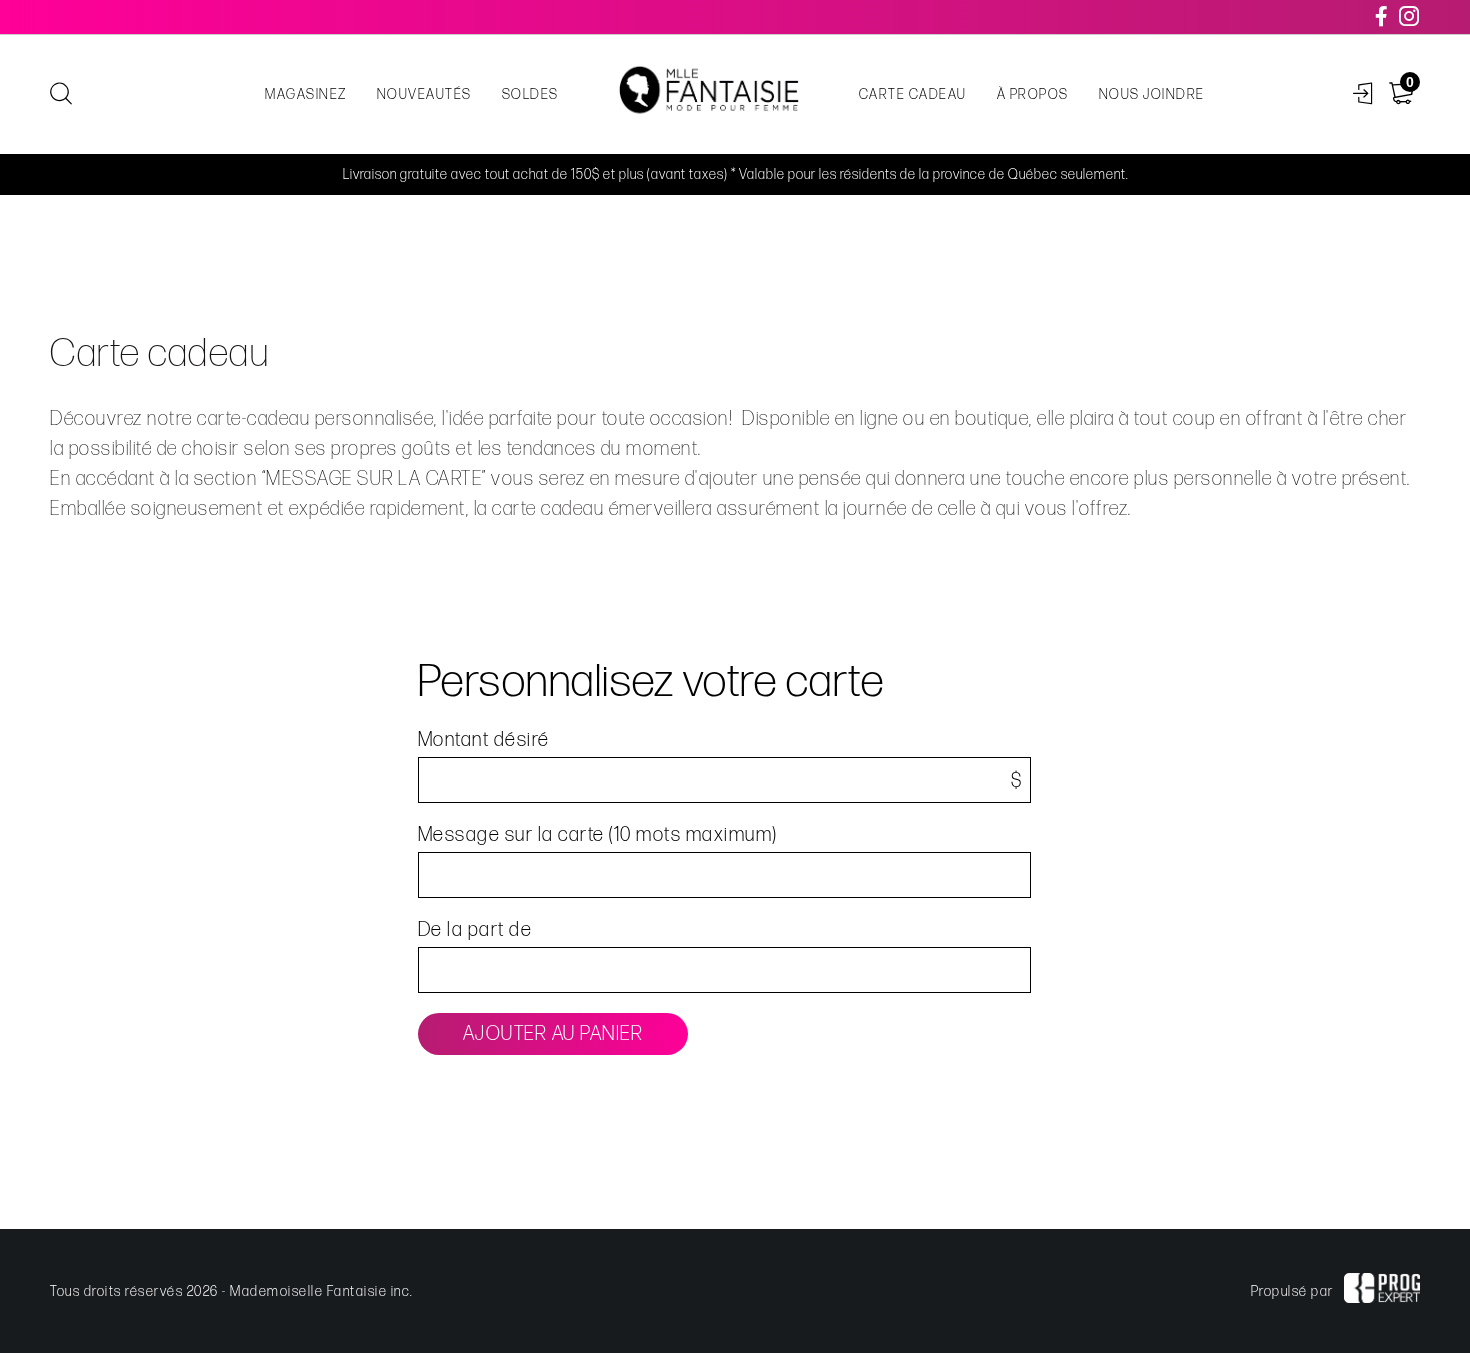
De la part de (475, 930)
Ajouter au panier (553, 1034)
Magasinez (306, 94)
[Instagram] (1410, 17)
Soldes (530, 94)
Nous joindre (1152, 94)
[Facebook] (1382, 17)
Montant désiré (484, 740)
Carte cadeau (913, 94)
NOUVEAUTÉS (424, 94)
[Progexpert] (1382, 1291)
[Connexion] (1363, 94)
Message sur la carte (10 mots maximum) (598, 835)
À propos (1033, 94)
